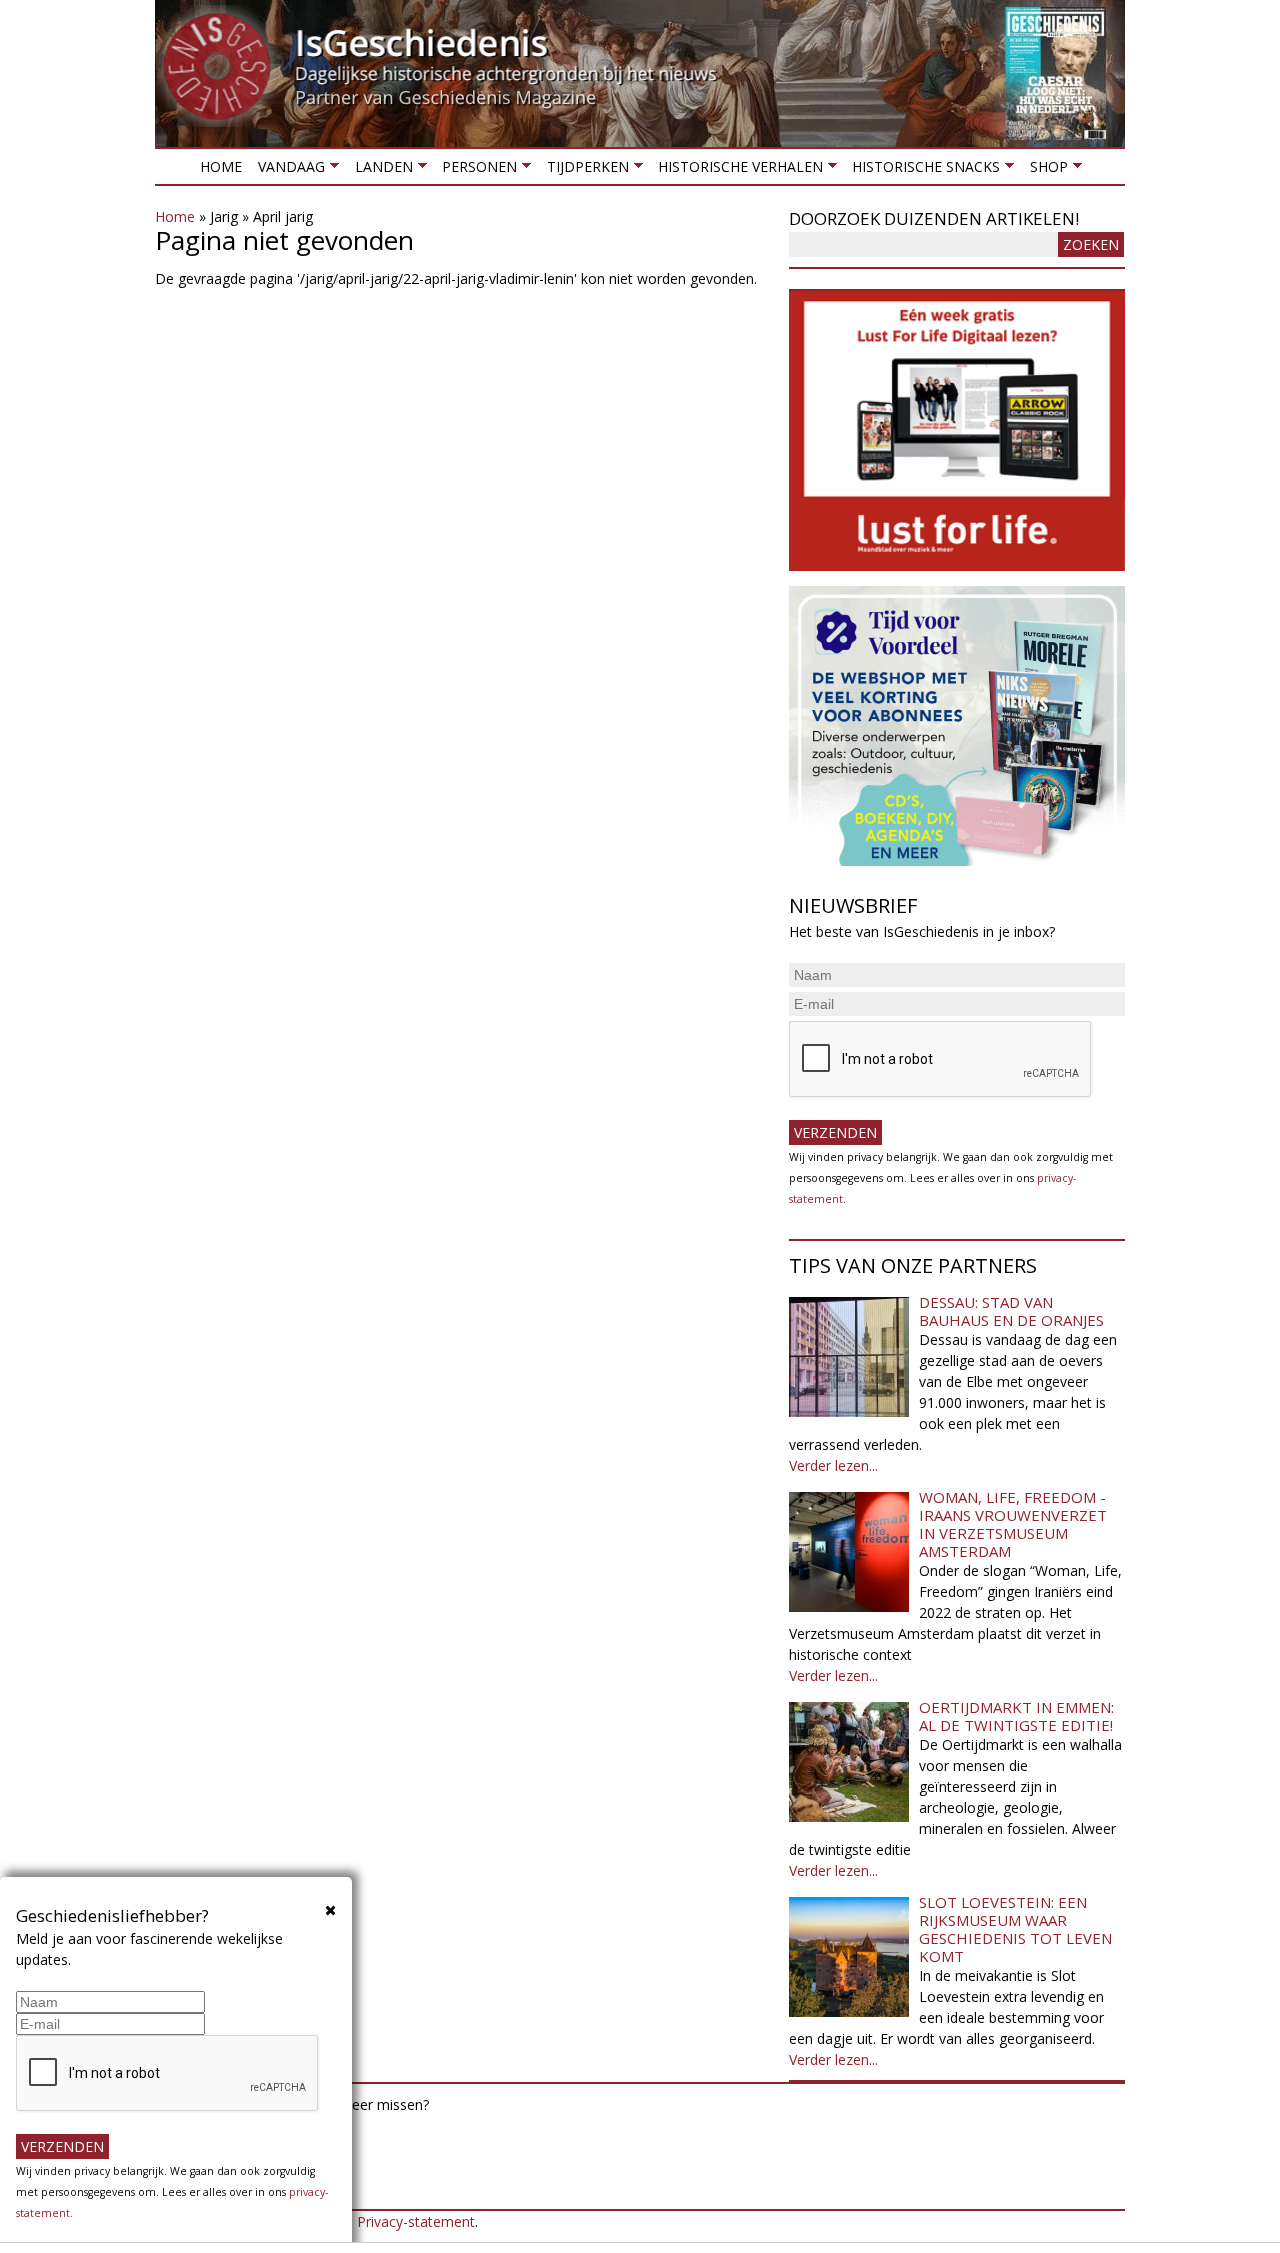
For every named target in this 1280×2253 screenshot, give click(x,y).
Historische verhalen (736, 170)
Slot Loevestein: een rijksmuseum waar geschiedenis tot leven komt (1015, 1929)
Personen (475, 170)
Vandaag (287, 170)
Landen (379, 170)
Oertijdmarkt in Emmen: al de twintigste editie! (1016, 1716)
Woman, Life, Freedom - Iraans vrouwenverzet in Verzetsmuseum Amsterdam (1013, 1524)
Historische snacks (922, 170)
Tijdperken (583, 170)
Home (221, 166)
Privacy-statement (416, 2221)
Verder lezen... (833, 1465)
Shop (1044, 170)
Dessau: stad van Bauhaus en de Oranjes (1011, 1311)
